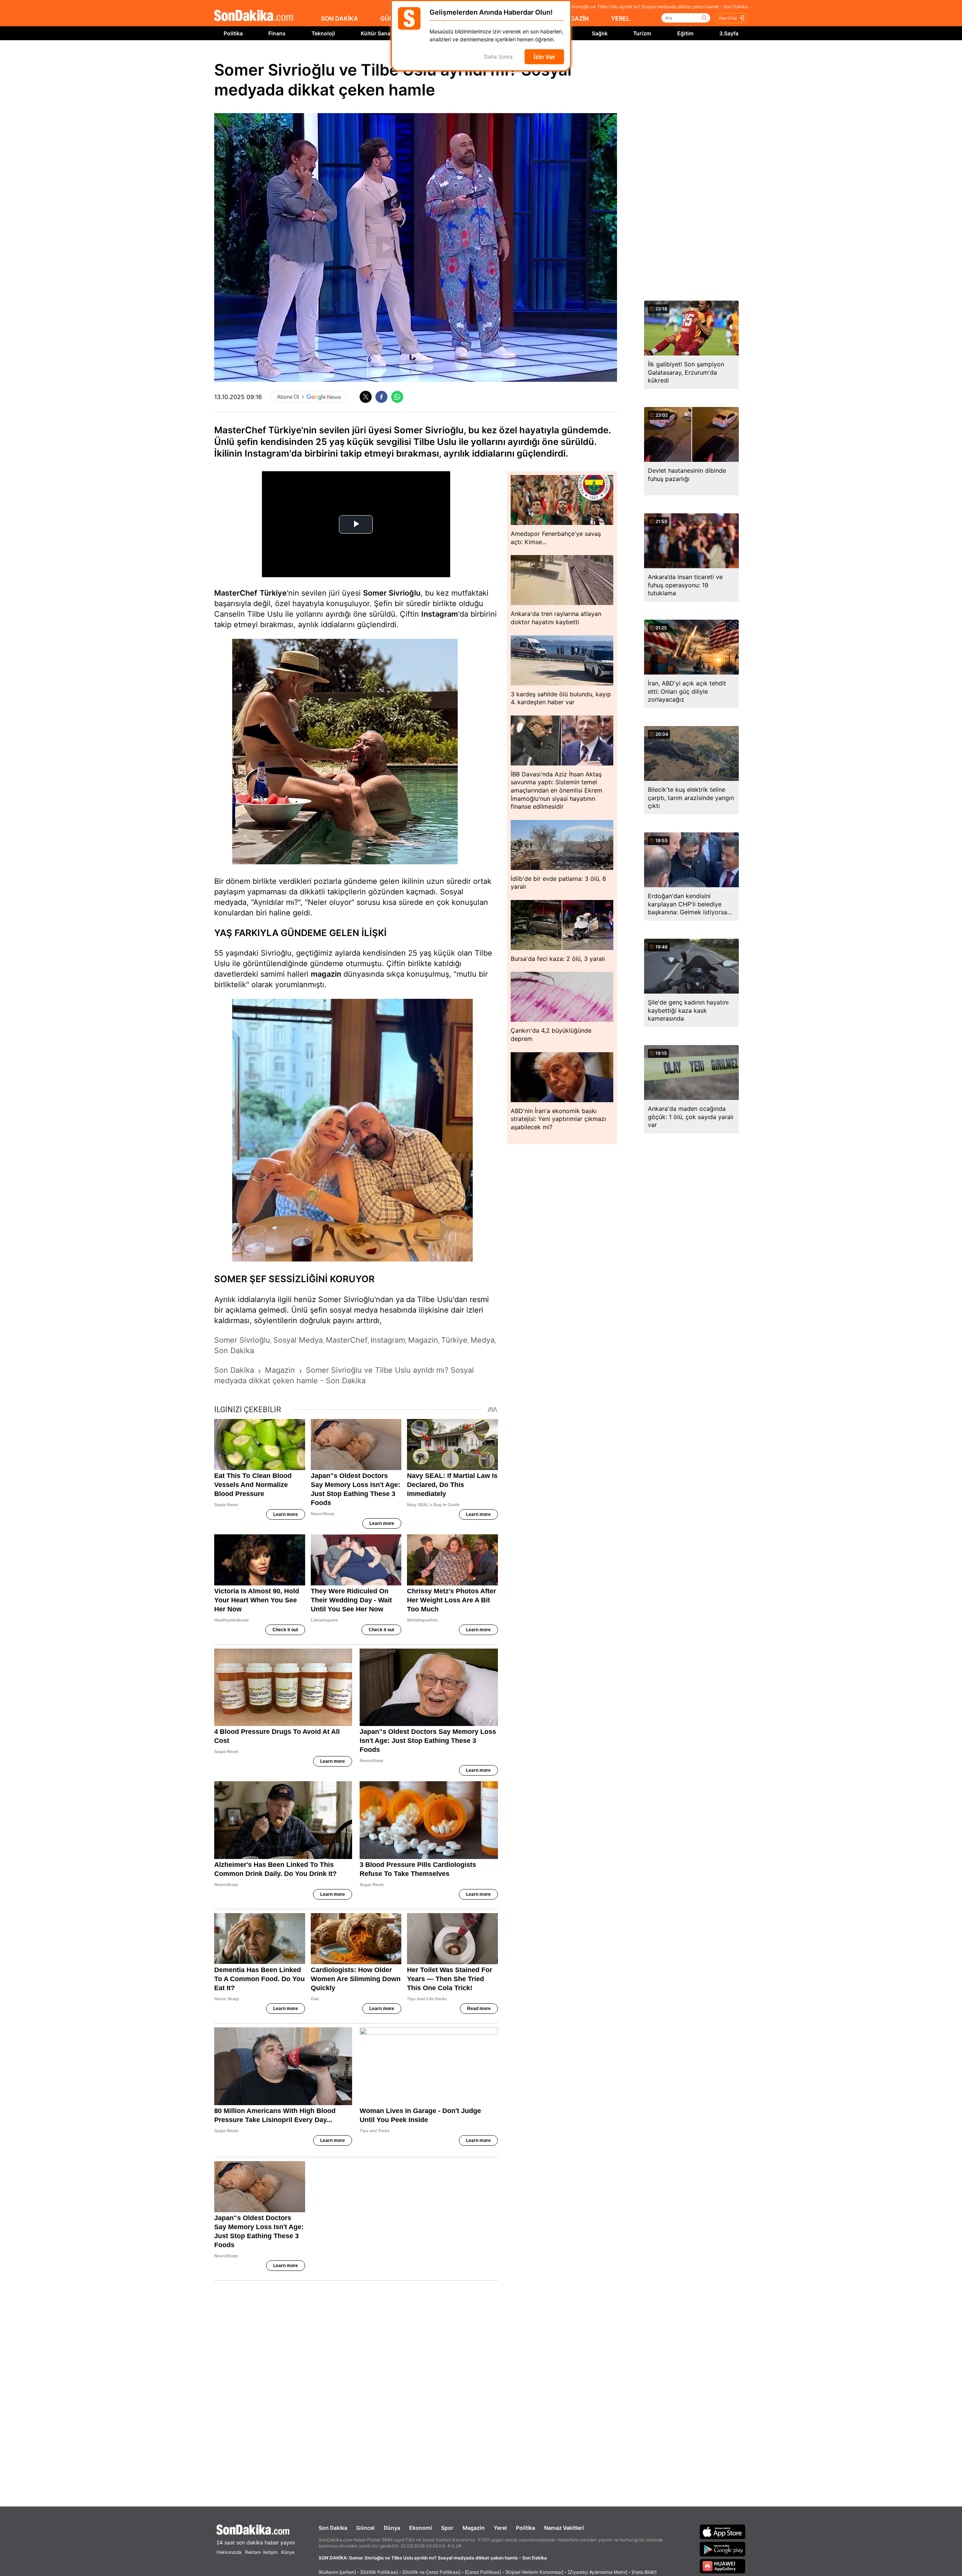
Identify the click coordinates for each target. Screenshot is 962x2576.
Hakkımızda (229, 2552)
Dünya (392, 2528)
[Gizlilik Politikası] (379, 2572)
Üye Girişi (728, 18)
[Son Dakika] (254, 16)
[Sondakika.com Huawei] (723, 2566)
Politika (233, 33)
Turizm (642, 33)
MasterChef (236, 593)
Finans (277, 33)
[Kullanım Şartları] (337, 2572)
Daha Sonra (498, 57)
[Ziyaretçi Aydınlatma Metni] (597, 2572)
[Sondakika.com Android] (723, 2549)
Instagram (440, 614)
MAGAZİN (575, 18)
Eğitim (685, 33)
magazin (326, 974)
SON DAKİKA (340, 18)
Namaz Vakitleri (564, 2528)
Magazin (474, 2528)
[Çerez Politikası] (483, 2572)
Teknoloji (323, 33)
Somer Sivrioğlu (392, 593)
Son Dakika (333, 2528)
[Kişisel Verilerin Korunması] (534, 2572)
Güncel (365, 2528)
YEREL (620, 18)
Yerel (500, 2528)
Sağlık (600, 33)
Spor (447, 2528)
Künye (288, 2552)
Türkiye (273, 593)
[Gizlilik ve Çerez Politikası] (431, 2572)
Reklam (253, 2552)
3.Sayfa (729, 33)
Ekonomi (421, 2528)
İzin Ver (544, 57)
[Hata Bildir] (644, 2572)
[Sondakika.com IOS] (723, 2532)
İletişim (270, 2552)
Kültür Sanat (377, 33)
